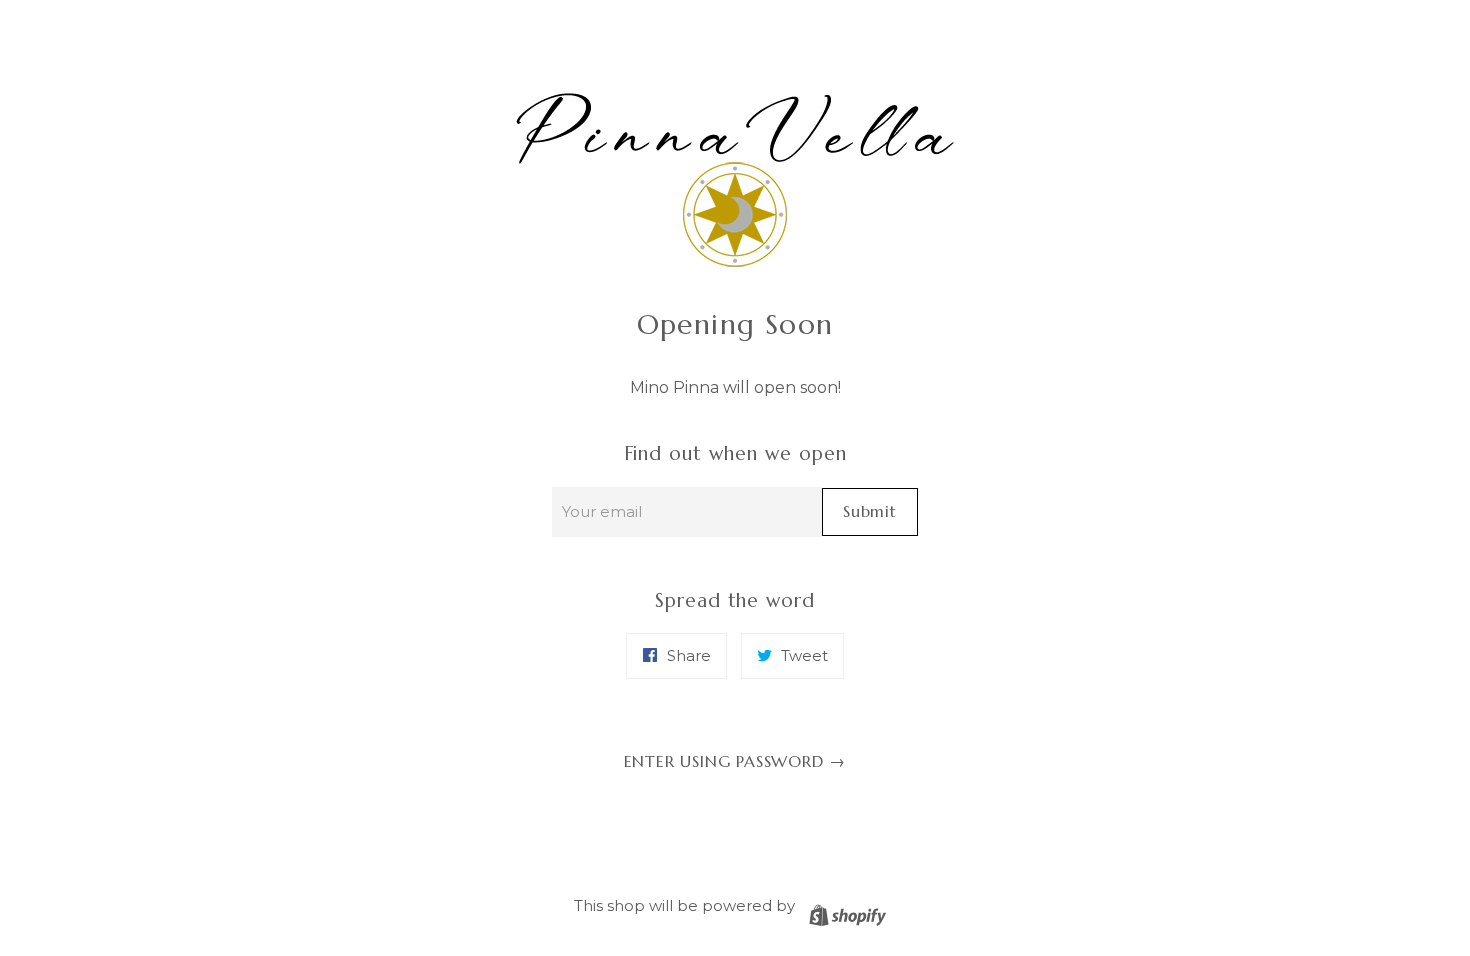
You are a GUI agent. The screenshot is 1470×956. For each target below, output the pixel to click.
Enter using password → (735, 761)
